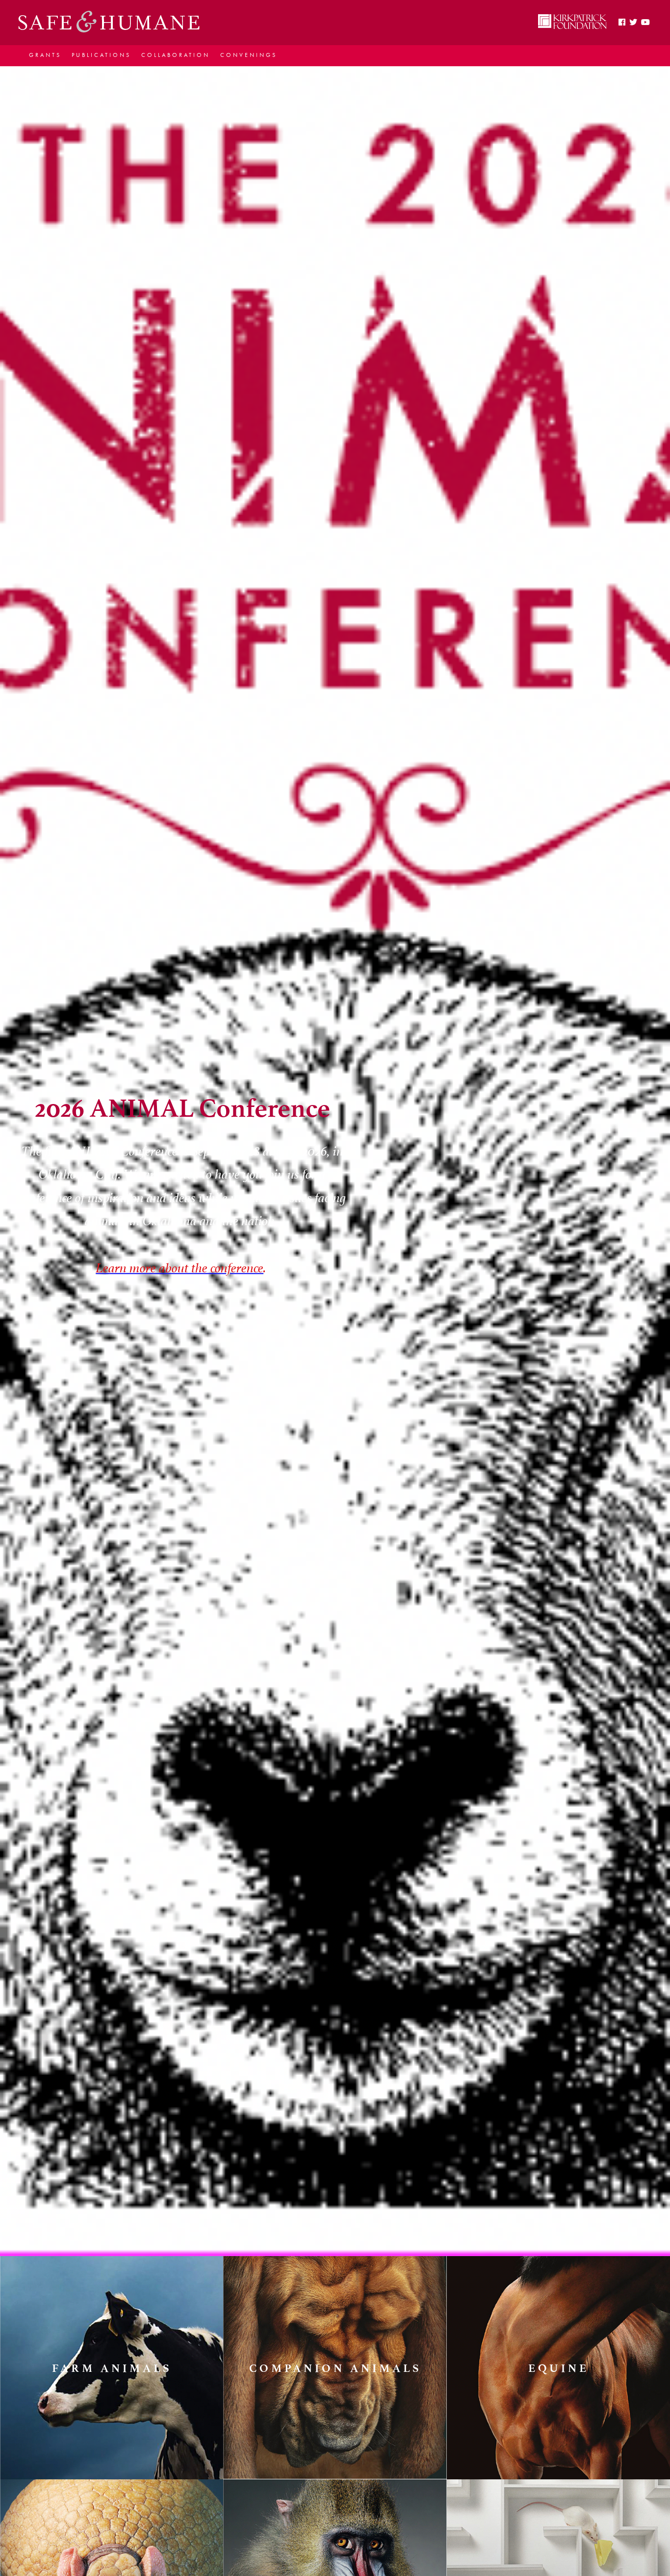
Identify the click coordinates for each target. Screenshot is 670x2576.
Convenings (249, 55)
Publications (101, 55)
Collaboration (176, 55)
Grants (45, 55)
